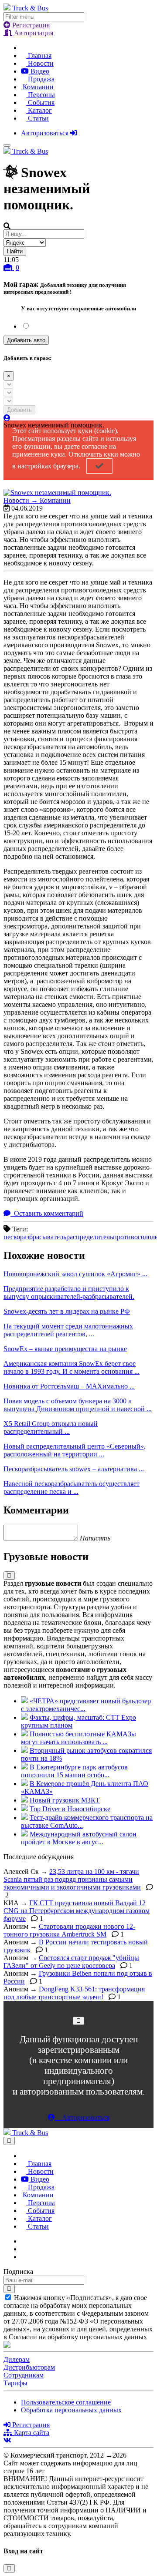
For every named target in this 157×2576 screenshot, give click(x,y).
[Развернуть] (9, 1576)
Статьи (38, 118)
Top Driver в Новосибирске (70, 1809)
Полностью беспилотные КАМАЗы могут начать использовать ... (78, 1738)
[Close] (78, 2021)
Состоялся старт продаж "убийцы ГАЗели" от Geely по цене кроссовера (71, 1962)
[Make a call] (24, 2257)
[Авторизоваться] (7, 418)
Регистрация (30, 25)
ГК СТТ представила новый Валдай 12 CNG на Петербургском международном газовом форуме (77, 1911)
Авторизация (33, 33)
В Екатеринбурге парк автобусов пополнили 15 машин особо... (74, 1771)
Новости (40, 63)
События (40, 103)
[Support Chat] (24, 2249)
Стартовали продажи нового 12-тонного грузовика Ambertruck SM (69, 1930)
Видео (39, 71)
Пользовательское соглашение (66, 2402)
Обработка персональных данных (71, 2410)
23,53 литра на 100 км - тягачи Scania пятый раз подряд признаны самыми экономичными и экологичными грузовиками (72, 1879)
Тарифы (15, 2383)
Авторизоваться (46, 133)
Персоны (41, 95)
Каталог (39, 110)
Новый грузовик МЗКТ (65, 1800)
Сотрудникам (24, 2375)
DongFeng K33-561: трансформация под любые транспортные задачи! (74, 1993)
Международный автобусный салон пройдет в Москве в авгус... (79, 1838)
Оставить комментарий (48, 1213)
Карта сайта (31, 2433)
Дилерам (17, 2359)
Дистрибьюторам (29, 2367)
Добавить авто (26, 340)
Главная (39, 55)
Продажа (40, 79)
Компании (37, 87)
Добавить (19, 410)
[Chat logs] (24, 2241)
